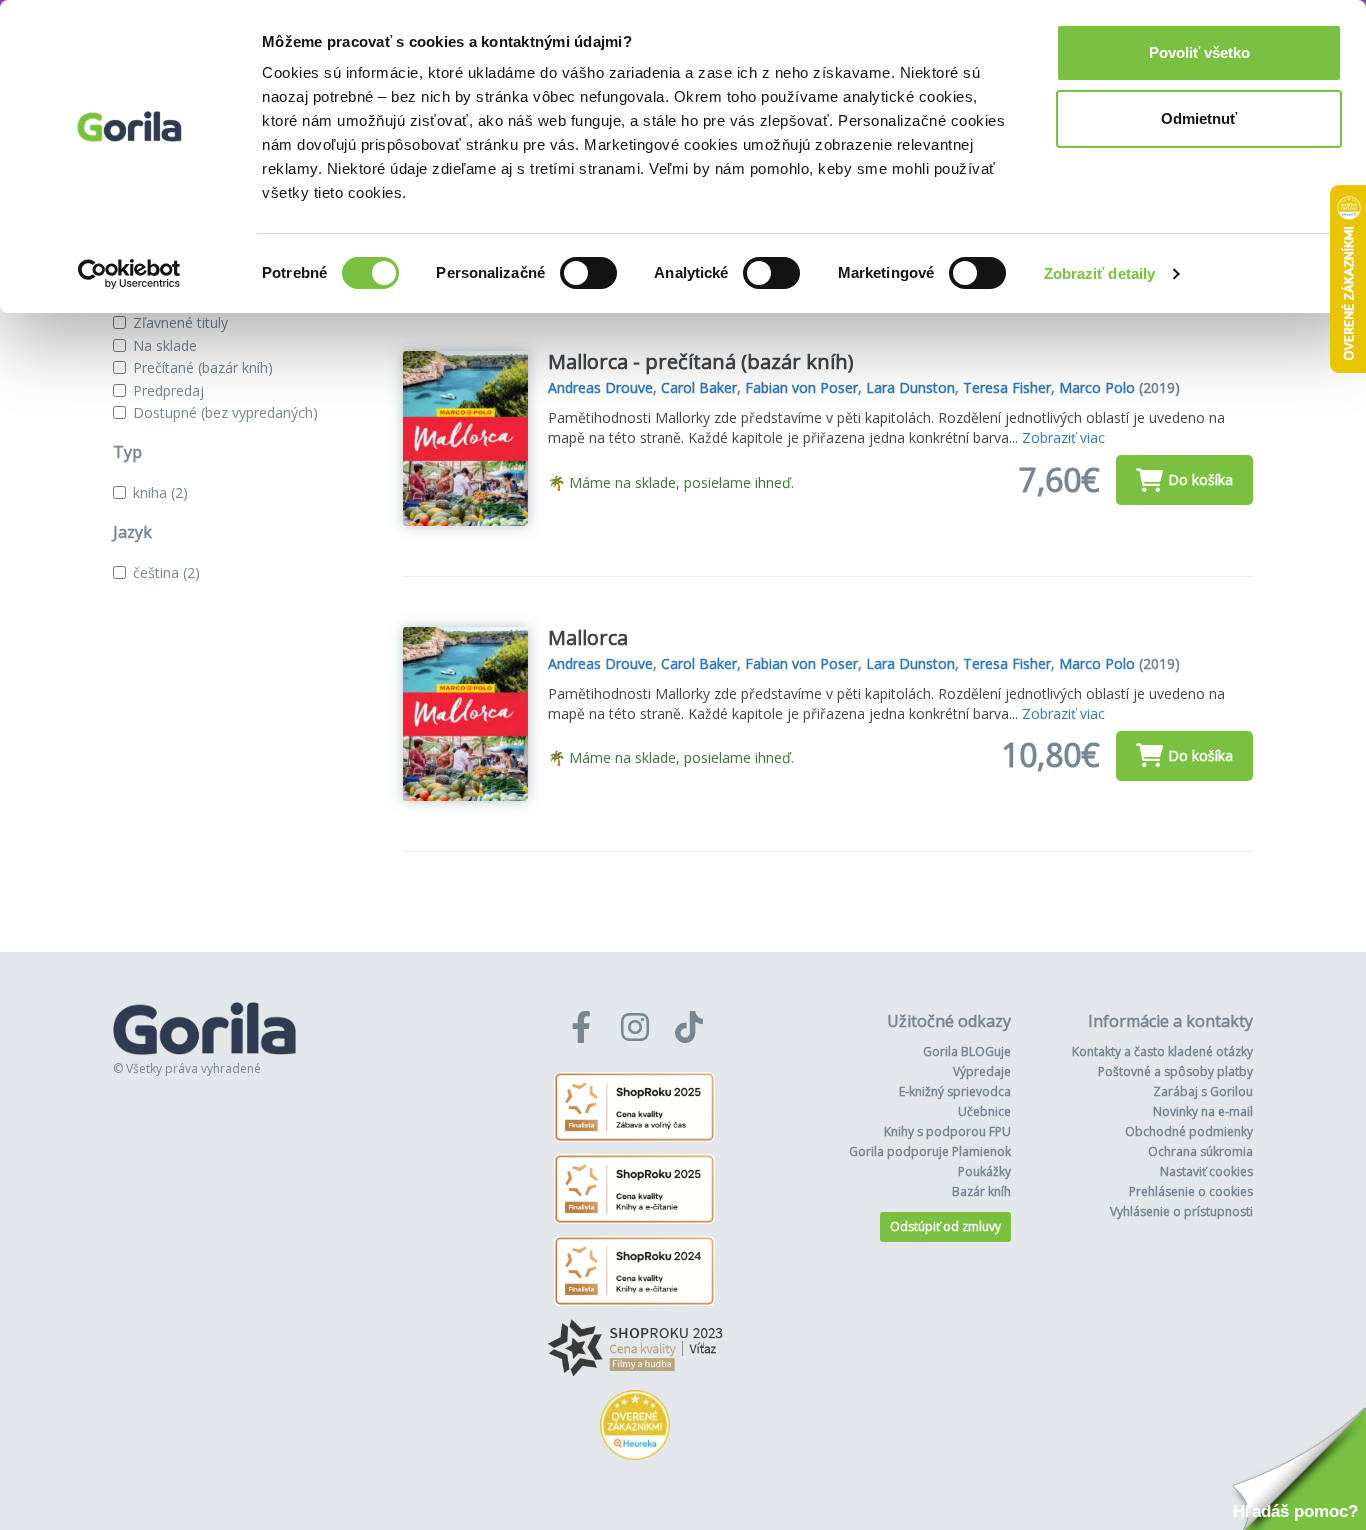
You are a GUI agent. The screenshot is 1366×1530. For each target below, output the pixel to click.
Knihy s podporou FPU (947, 1131)
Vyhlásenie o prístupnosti (1181, 1211)
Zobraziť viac (1063, 437)
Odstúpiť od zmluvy (945, 1226)
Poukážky (984, 1171)
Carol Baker (699, 387)
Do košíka (1200, 479)
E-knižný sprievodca (955, 1091)
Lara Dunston (910, 387)
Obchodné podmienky (1189, 1131)
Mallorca (588, 637)
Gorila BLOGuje (967, 1051)
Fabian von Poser (801, 387)
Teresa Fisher (1007, 387)
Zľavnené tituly (180, 322)
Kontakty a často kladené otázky (1162, 1051)
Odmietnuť (1199, 118)
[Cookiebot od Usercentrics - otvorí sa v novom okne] (129, 274)
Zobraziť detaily (1100, 273)
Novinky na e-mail (1203, 1111)
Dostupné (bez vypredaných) (225, 412)
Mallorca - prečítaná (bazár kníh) (701, 361)
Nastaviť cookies (1206, 1171)
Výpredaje (982, 1071)
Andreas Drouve (600, 387)
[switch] (588, 273)
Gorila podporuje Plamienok (930, 1151)
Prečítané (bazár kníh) (203, 367)
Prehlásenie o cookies (1191, 1191)
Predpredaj (168, 390)
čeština (166, 572)
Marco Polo (1097, 387)
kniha (160, 492)
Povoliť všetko (1199, 52)
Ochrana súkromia (1200, 1151)
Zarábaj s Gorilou (1203, 1091)
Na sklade (165, 345)
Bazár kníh (981, 1191)
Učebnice (984, 1111)
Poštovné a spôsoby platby (1175, 1071)
